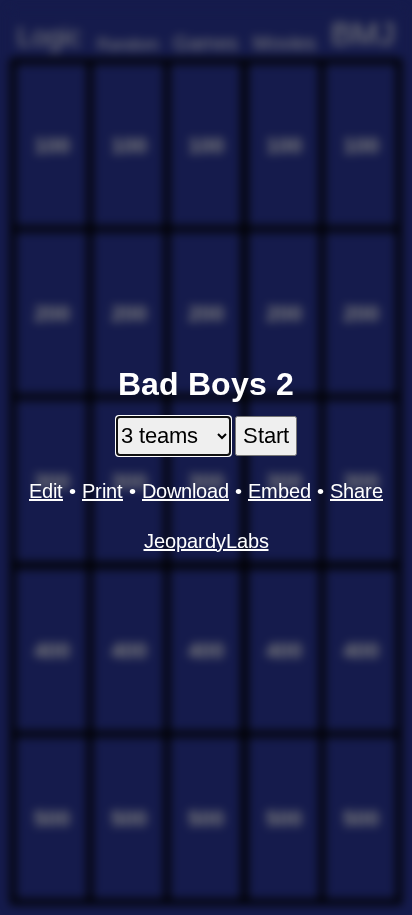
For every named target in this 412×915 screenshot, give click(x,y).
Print (102, 491)
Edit (46, 491)
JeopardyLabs (206, 541)
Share (356, 491)
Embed (279, 491)
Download (185, 491)
